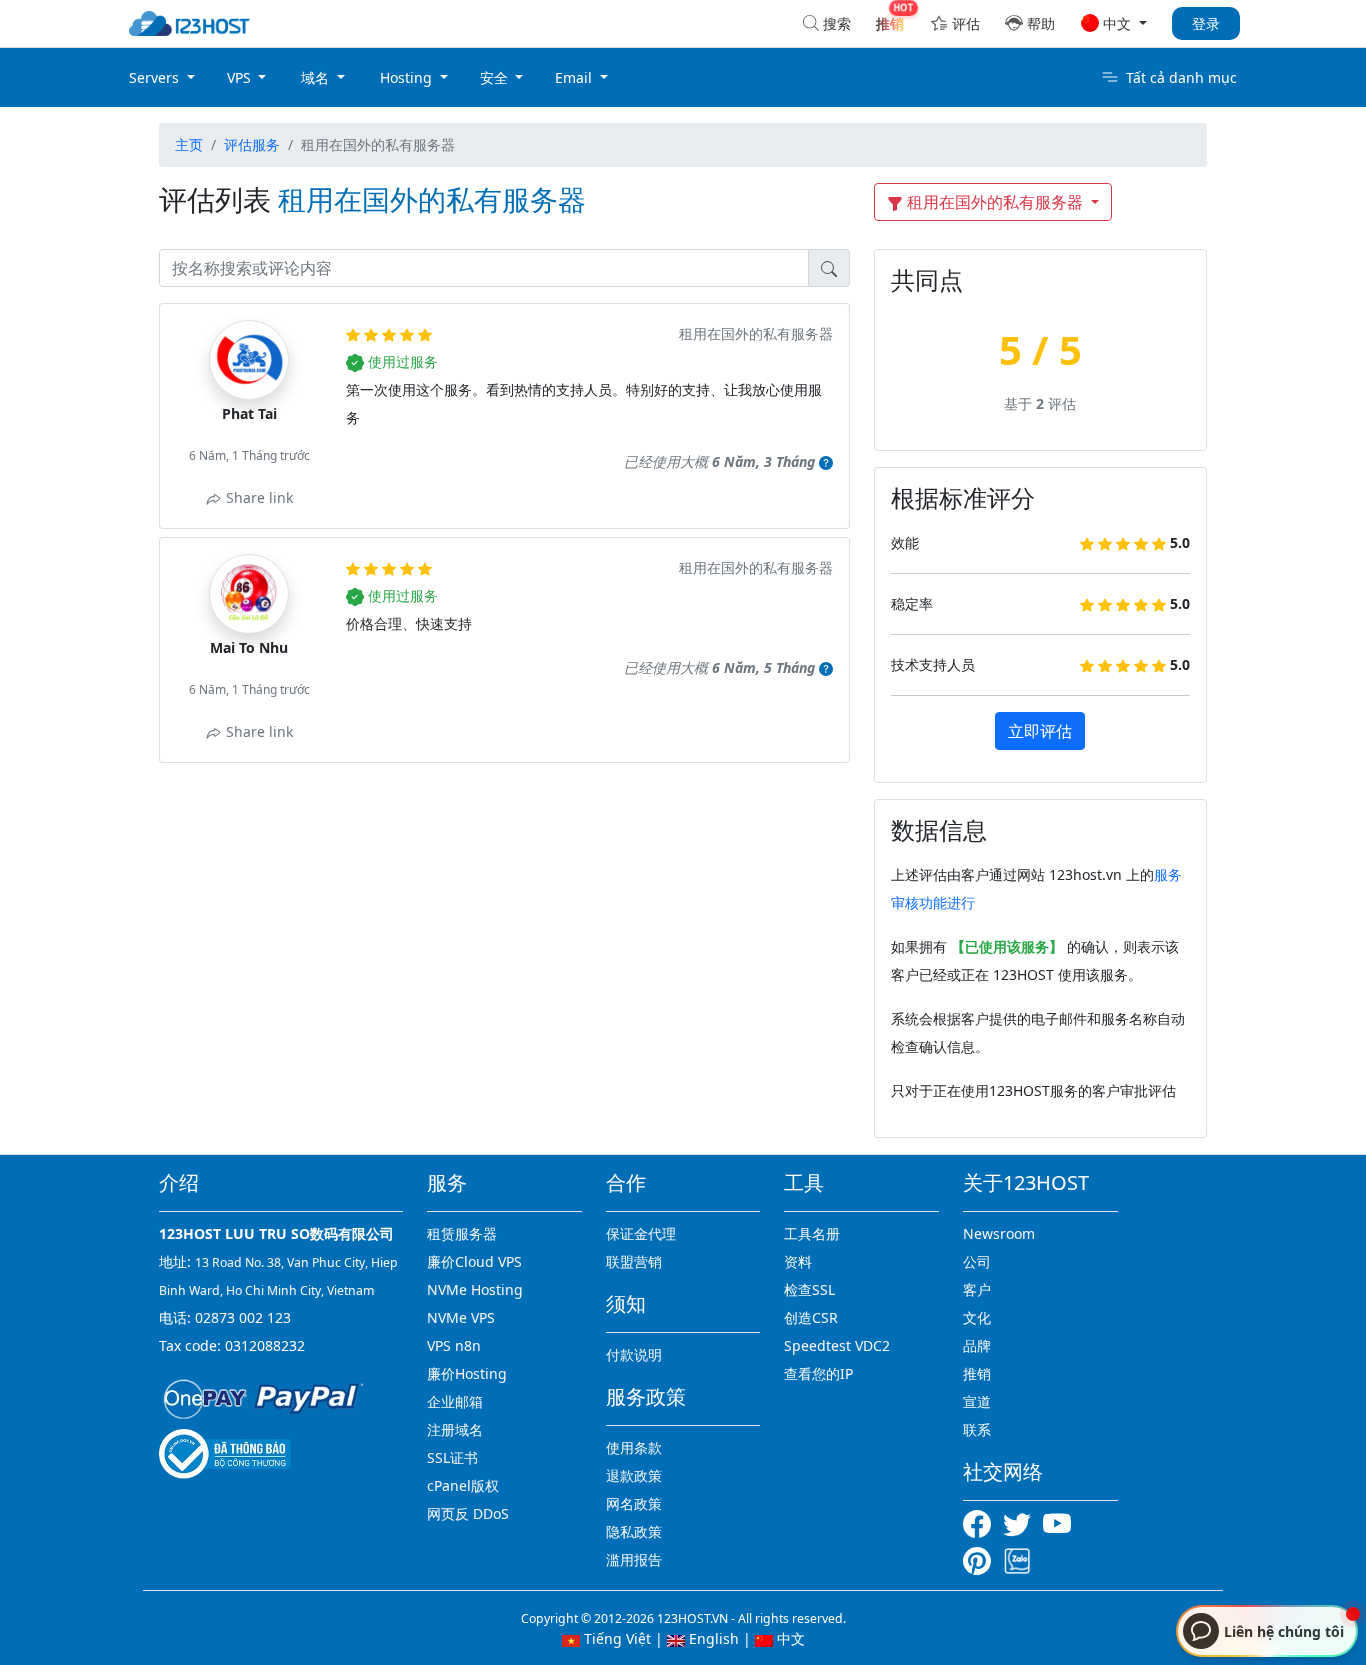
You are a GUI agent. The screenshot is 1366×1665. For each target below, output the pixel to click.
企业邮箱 (455, 1401)
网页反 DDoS (468, 1513)
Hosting (408, 77)
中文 (789, 1638)
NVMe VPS (461, 1317)
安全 (496, 77)
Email (575, 77)
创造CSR (811, 1317)
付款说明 (634, 1354)
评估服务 (252, 144)
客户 (977, 1289)
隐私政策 (634, 1531)
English (712, 1638)
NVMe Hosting (475, 1289)
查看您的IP (818, 1373)
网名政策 (634, 1503)
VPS (241, 77)
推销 (977, 1373)
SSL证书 (452, 1457)
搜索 (837, 23)
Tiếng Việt (615, 1638)
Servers (156, 77)
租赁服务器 (462, 1233)
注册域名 (455, 1429)
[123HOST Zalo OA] (1017, 1559)
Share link (257, 497)
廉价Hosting (467, 1373)
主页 (189, 144)
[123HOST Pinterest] (979, 1559)
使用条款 (634, 1447)
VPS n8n (454, 1345)
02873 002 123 (243, 1317)
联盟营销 (634, 1261)
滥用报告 (634, 1559)
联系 (977, 1429)
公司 (977, 1261)
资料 (798, 1261)
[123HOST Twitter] (1021, 1522)
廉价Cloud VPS (474, 1261)
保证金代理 (641, 1233)
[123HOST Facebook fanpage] (983, 1522)
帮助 (1041, 23)
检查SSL (809, 1289)
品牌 (977, 1345)
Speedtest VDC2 (837, 1345)
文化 (977, 1317)
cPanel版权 (463, 1485)
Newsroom (999, 1233)
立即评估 (1040, 731)
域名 (317, 77)
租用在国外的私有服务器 (995, 202)
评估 (966, 23)
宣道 (977, 1401)
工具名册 (812, 1233)
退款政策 (634, 1475)
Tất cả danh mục (1181, 77)
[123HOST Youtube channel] (1061, 1522)
